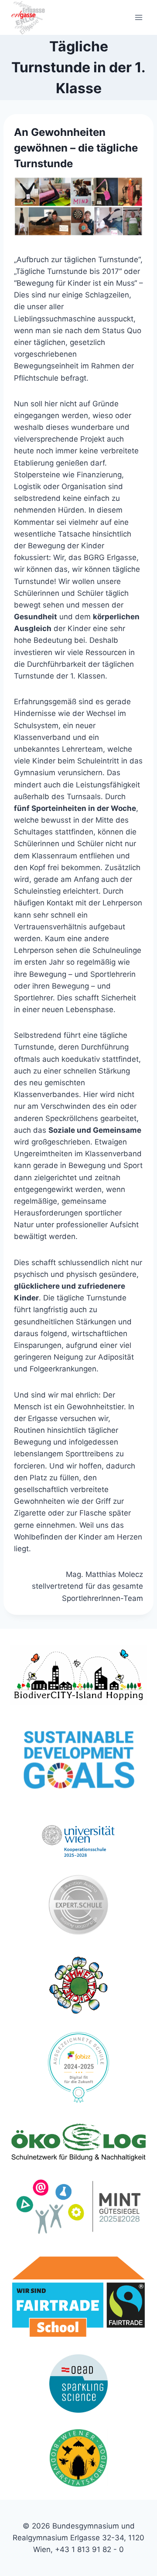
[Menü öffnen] (138, 17)
